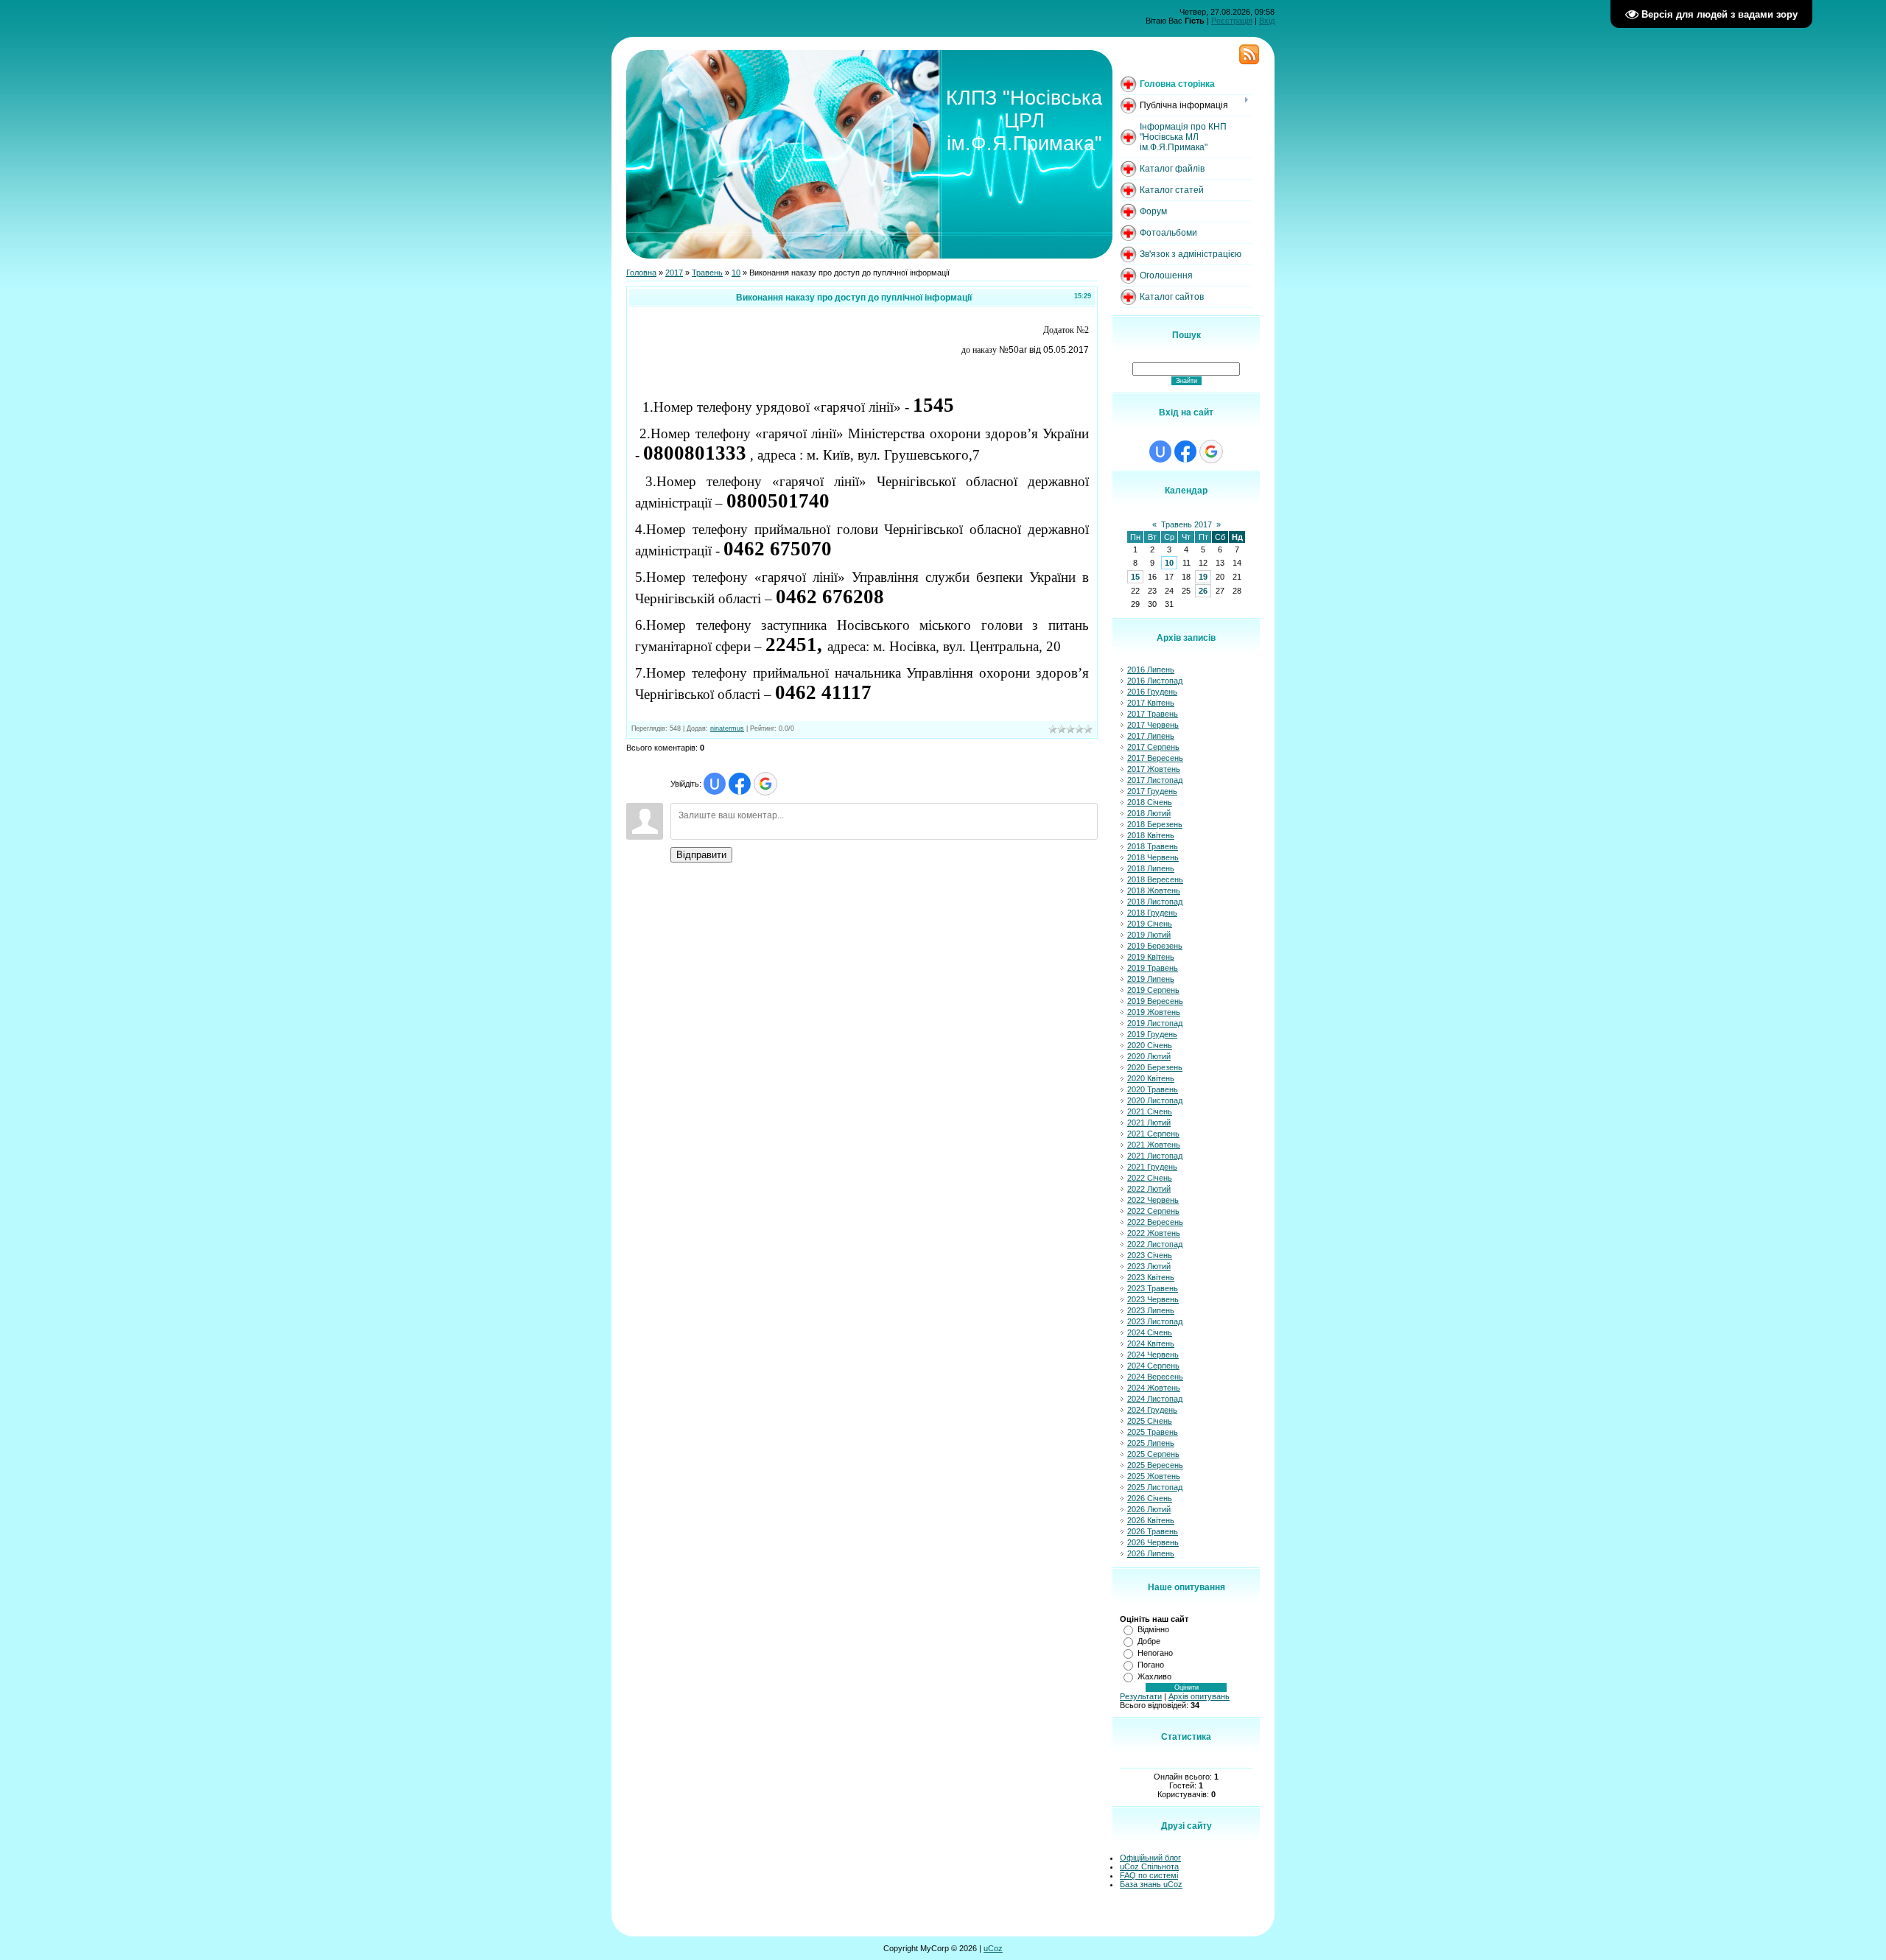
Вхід (1267, 21)
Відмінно (1153, 1629)
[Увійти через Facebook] (740, 784)
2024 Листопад (1155, 1399)
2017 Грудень (1152, 791)
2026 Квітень (1151, 1520)
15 (1135, 577)
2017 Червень (1153, 725)
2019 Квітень (1151, 957)
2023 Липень (1151, 1310)
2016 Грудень (1152, 692)
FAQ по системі (1149, 1875)
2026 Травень (1153, 1531)
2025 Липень (1151, 1443)
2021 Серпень (1153, 1134)
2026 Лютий (1149, 1509)
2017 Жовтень (1154, 769)
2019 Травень (1153, 968)
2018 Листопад (1155, 902)
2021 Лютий (1149, 1123)
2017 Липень (1151, 736)
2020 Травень (1153, 1089)
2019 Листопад (1155, 1023)
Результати (1141, 1696)
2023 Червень (1153, 1299)
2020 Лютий (1149, 1056)
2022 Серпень (1153, 1211)
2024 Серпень (1153, 1366)
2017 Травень (1153, 714)
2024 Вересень (1155, 1377)
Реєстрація (1232, 21)
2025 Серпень (1153, 1454)
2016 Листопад (1155, 681)
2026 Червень (1153, 1542)
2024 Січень (1150, 1332)
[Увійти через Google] (765, 784)
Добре (1149, 1641)
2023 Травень (1153, 1288)
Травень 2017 (1186, 524)
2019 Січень (1150, 924)
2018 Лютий (1149, 813)
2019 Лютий (1149, 935)
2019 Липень (1151, 979)
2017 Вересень (1155, 758)
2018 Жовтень (1154, 891)
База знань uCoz (1151, 1884)
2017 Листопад (1155, 780)
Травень (707, 273)
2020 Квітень (1151, 1078)
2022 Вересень (1155, 1222)
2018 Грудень (1152, 913)
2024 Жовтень (1154, 1388)
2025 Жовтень (1154, 1476)
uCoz (993, 1948)
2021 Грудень (1152, 1167)
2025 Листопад (1155, 1487)
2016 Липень (1151, 670)
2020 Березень (1155, 1067)
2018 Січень (1150, 802)
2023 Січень (1150, 1255)
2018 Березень (1155, 824)
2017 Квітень (1151, 703)
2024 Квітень (1151, 1343)
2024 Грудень (1152, 1410)
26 (1203, 591)
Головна (641, 273)
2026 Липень (1151, 1553)
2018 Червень (1153, 857)
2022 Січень (1150, 1178)
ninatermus (727, 728)
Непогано (1155, 1653)
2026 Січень (1150, 1498)
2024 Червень (1153, 1355)
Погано (1151, 1665)
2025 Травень (1153, 1432)
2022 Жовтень (1154, 1233)
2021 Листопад (1155, 1156)
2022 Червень (1153, 1200)
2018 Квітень (1151, 835)
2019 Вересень (1155, 1001)
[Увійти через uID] (715, 784)
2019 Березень (1155, 946)
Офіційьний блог (1150, 1858)
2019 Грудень (1152, 1034)
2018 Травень (1153, 846)
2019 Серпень (1153, 990)
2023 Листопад (1155, 1321)
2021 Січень (1150, 1111)
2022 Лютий (1149, 1189)
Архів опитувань (1199, 1696)
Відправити (701, 855)
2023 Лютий (1149, 1266)
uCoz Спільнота (1149, 1866)
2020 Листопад (1155, 1100)
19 (1203, 577)
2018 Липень (1151, 868)
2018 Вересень (1155, 879)
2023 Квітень (1151, 1277)
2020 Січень (1150, 1045)
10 (736, 273)
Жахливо (1154, 1676)
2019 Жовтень (1154, 1012)
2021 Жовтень (1154, 1145)
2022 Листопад (1155, 1244)
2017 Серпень (1153, 747)
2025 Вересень (1155, 1465)
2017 (674, 273)
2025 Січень (1150, 1421)
